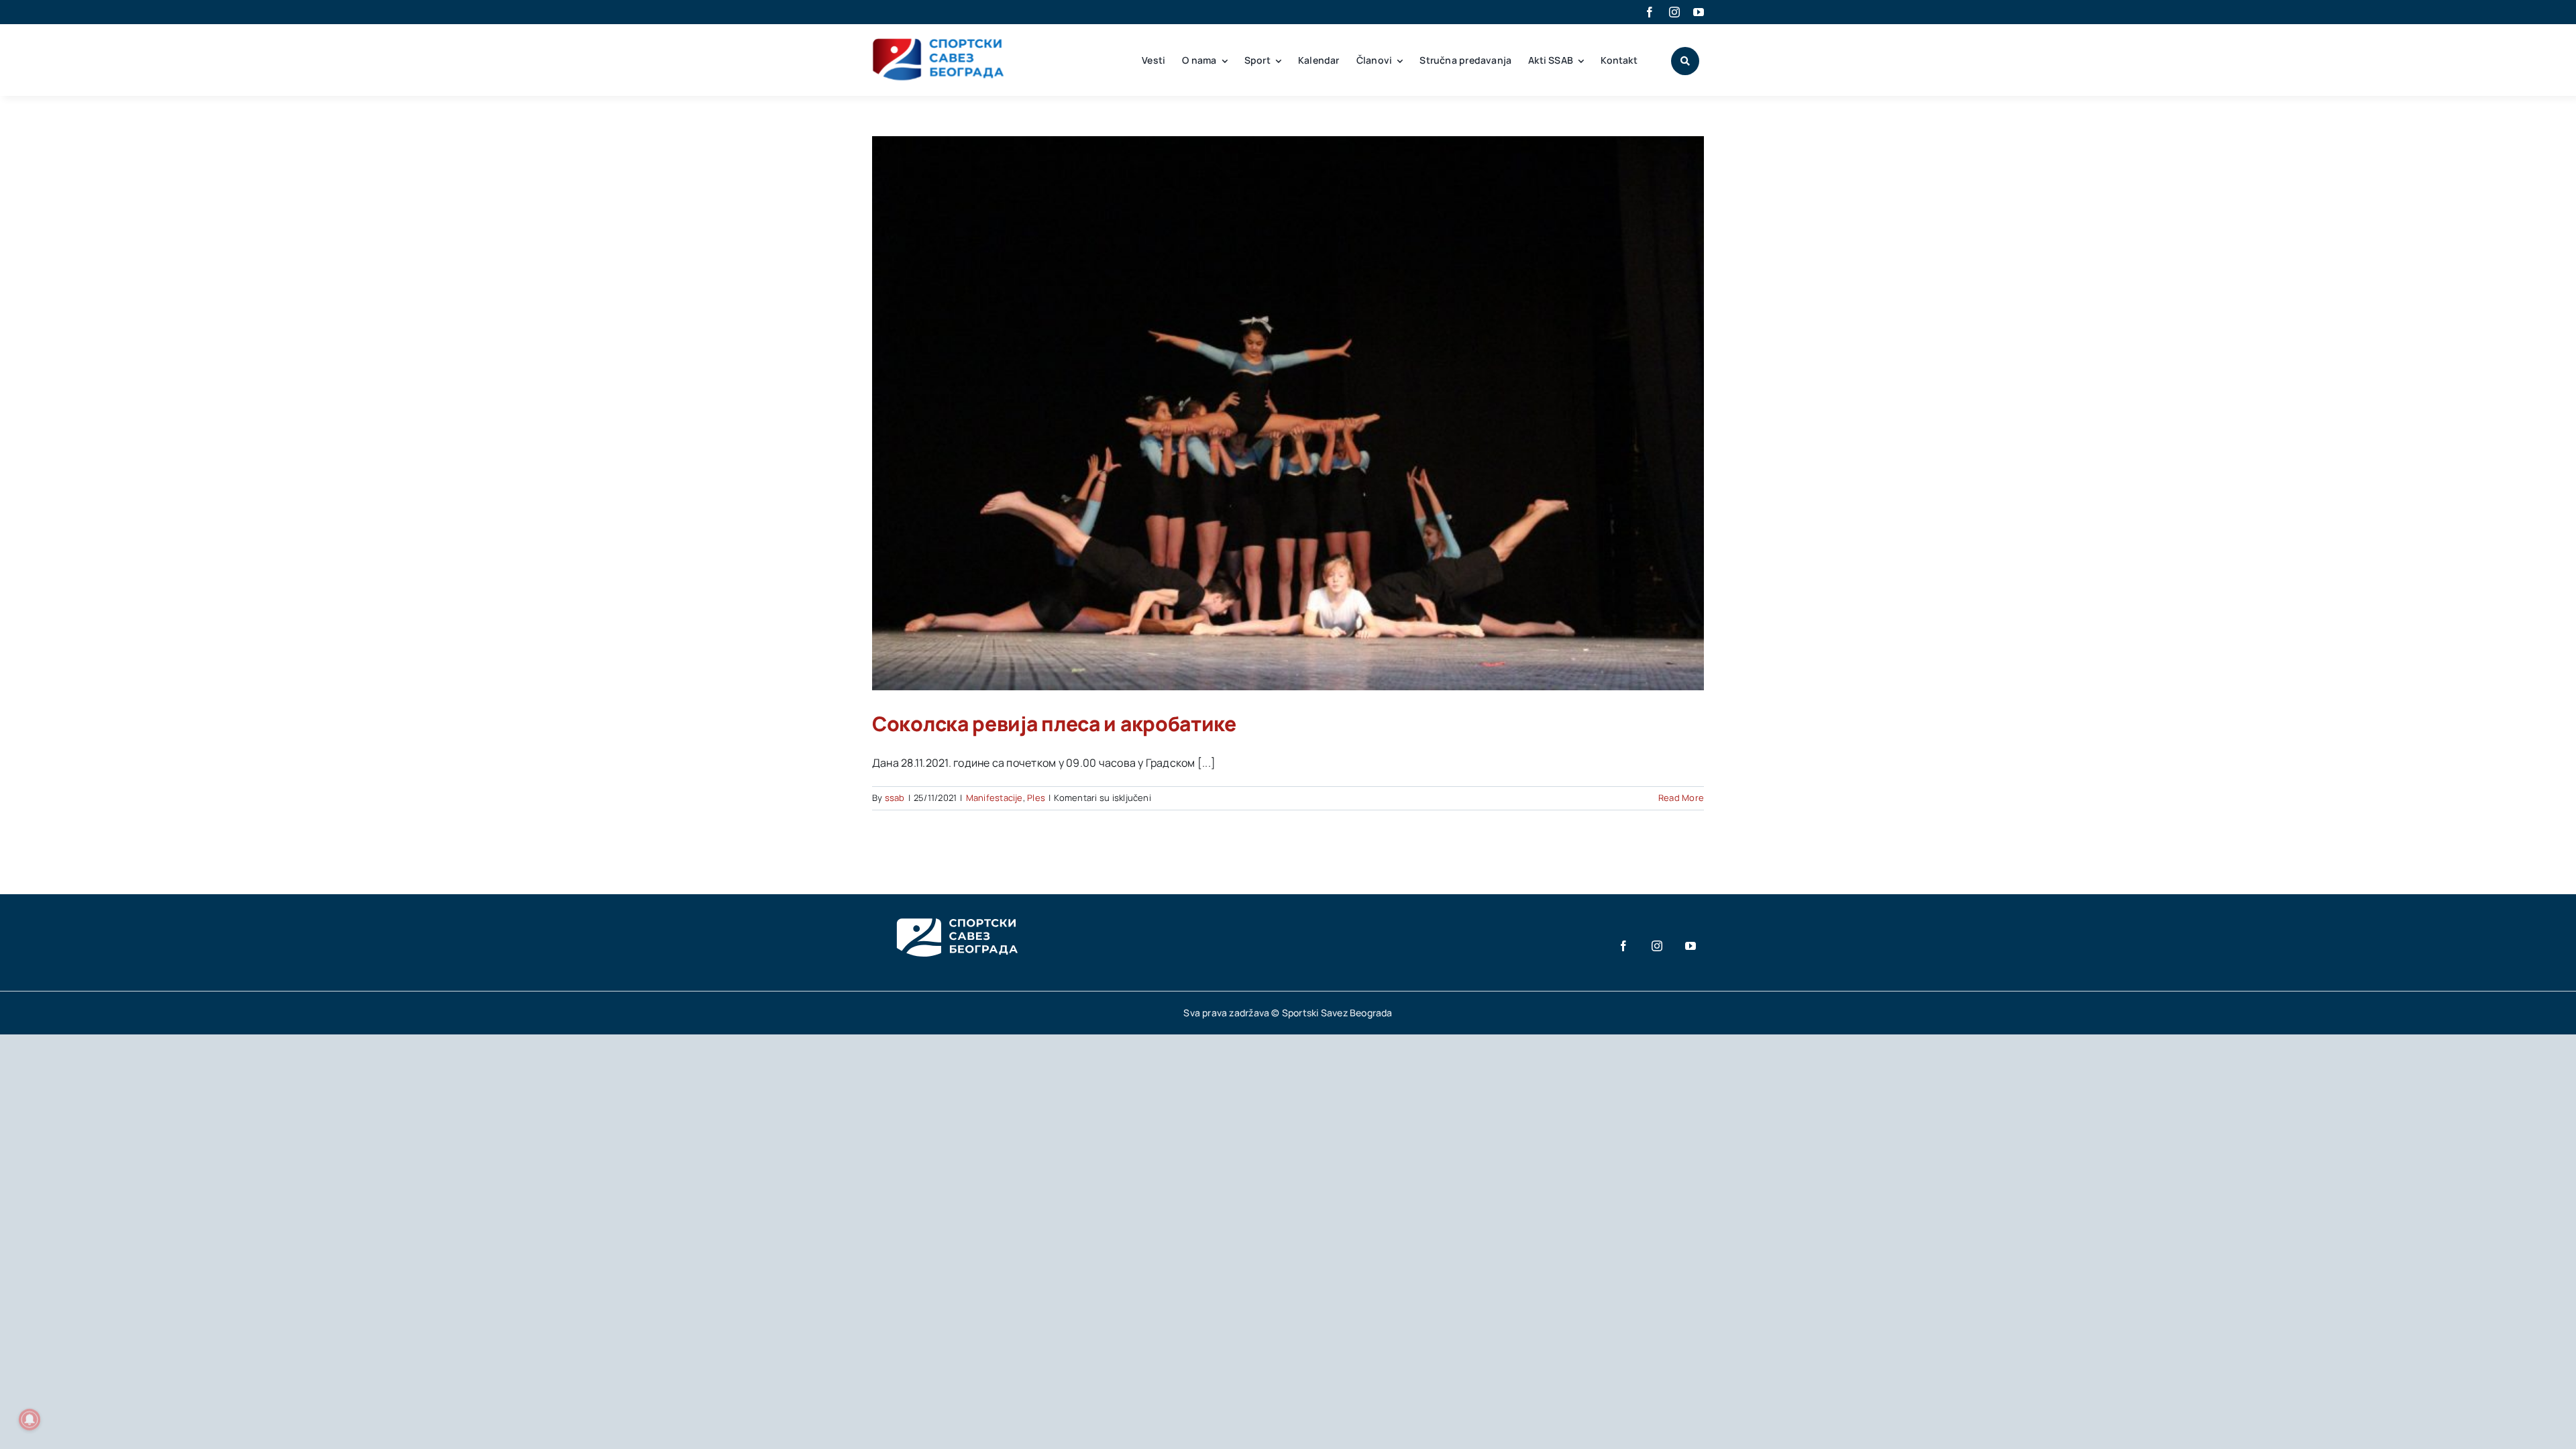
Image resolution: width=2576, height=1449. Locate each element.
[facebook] (1650, 12)
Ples (1036, 798)
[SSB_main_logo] (939, 43)
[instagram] (1674, 12)
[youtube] (1699, 12)
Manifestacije (995, 798)
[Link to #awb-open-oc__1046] (1685, 61)
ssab (895, 798)
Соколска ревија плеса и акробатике (1054, 723)
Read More (1681, 798)
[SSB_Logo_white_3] (956, 906)
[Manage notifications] (30, 1419)
